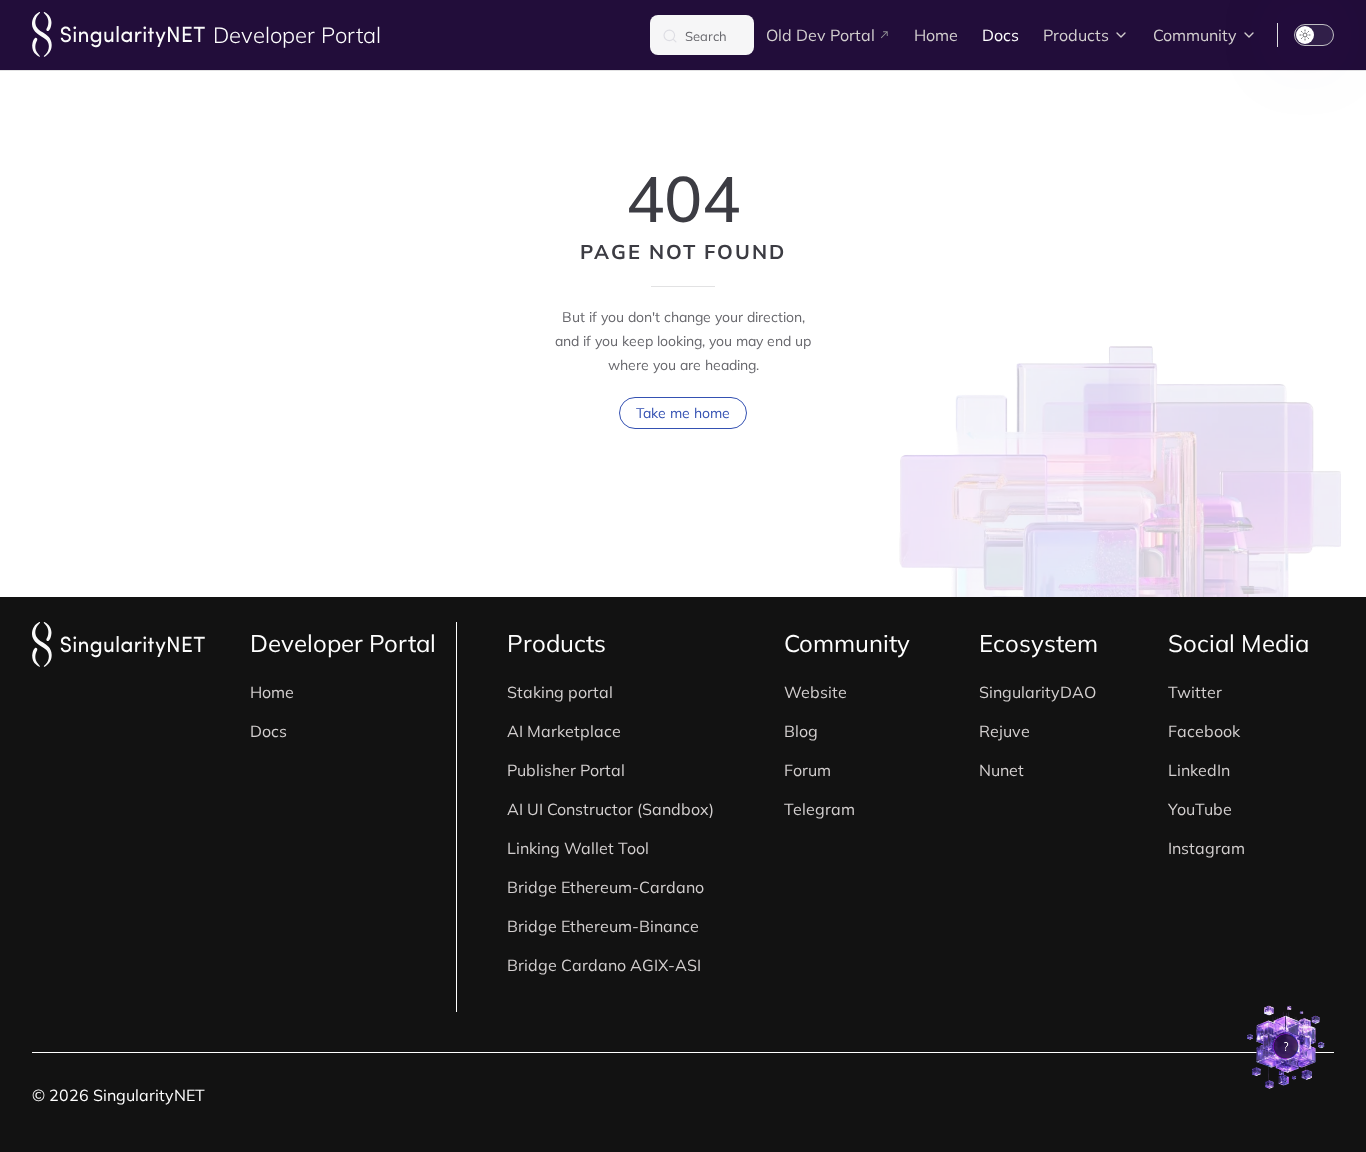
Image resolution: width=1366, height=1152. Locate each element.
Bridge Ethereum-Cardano (605, 887)
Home (272, 692)
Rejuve (1004, 731)
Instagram (1206, 848)
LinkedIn (1199, 770)
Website (815, 692)
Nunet (1001, 770)
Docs (268, 731)
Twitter (1195, 692)
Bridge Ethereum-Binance (603, 926)
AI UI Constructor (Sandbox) (610, 809)
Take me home (683, 413)
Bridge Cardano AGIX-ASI (604, 965)
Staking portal (560, 692)
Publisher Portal (566, 770)
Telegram (819, 809)
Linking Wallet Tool (578, 848)
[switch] (1314, 35)
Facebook (1204, 731)
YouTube (1200, 809)
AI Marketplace (564, 731)
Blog (801, 731)
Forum (807, 770)
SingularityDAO (1037, 692)
